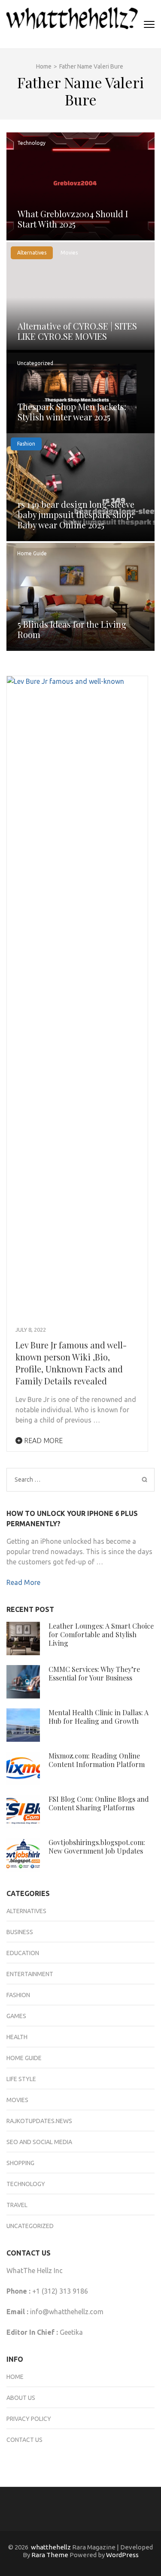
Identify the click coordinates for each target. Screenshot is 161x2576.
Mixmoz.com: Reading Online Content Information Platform (97, 1760)
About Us (21, 2398)
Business (20, 1932)
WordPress (122, 2555)
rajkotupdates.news (39, 2121)
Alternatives (32, 253)
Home (15, 2377)
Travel (17, 2205)
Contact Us (24, 2440)
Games (16, 2016)
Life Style (21, 2079)
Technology (31, 143)
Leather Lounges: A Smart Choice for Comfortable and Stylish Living (101, 1634)
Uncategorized (35, 363)
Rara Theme (50, 2555)
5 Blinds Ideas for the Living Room (72, 629)
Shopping (20, 2163)
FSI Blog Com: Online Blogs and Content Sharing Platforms (99, 1803)
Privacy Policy (29, 2419)
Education (23, 1953)
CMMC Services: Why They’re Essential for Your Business (94, 1673)
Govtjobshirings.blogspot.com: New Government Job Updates (97, 1847)
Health (17, 2037)
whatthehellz (51, 2547)
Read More (43, 1441)
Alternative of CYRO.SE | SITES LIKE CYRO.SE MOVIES (77, 331)
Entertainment (30, 1974)
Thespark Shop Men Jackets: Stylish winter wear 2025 (72, 412)
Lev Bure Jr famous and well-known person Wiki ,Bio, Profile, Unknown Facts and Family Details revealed (71, 1363)
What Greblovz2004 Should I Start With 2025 (73, 219)
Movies (69, 253)
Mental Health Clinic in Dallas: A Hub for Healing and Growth (99, 1717)
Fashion (26, 444)
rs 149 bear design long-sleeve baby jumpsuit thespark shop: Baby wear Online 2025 (76, 514)
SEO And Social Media (39, 2142)
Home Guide (32, 553)
